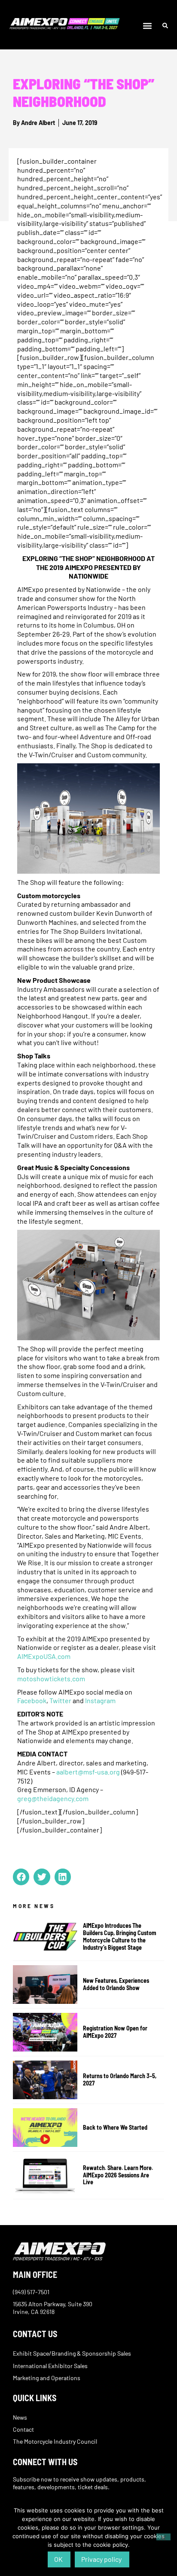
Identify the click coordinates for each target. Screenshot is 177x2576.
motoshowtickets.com (51, 1678)
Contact (23, 2429)
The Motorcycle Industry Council (55, 2441)
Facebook (32, 1700)
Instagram (100, 1700)
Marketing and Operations (47, 2378)
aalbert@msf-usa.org (88, 1772)
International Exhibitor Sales (50, 2366)
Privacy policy (101, 2559)
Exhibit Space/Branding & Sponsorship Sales (72, 2353)
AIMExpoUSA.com (44, 1656)
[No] (163, 2537)
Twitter (60, 1700)
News (20, 2417)
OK (58, 2559)
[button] (148, 26)
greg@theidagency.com (53, 1798)
